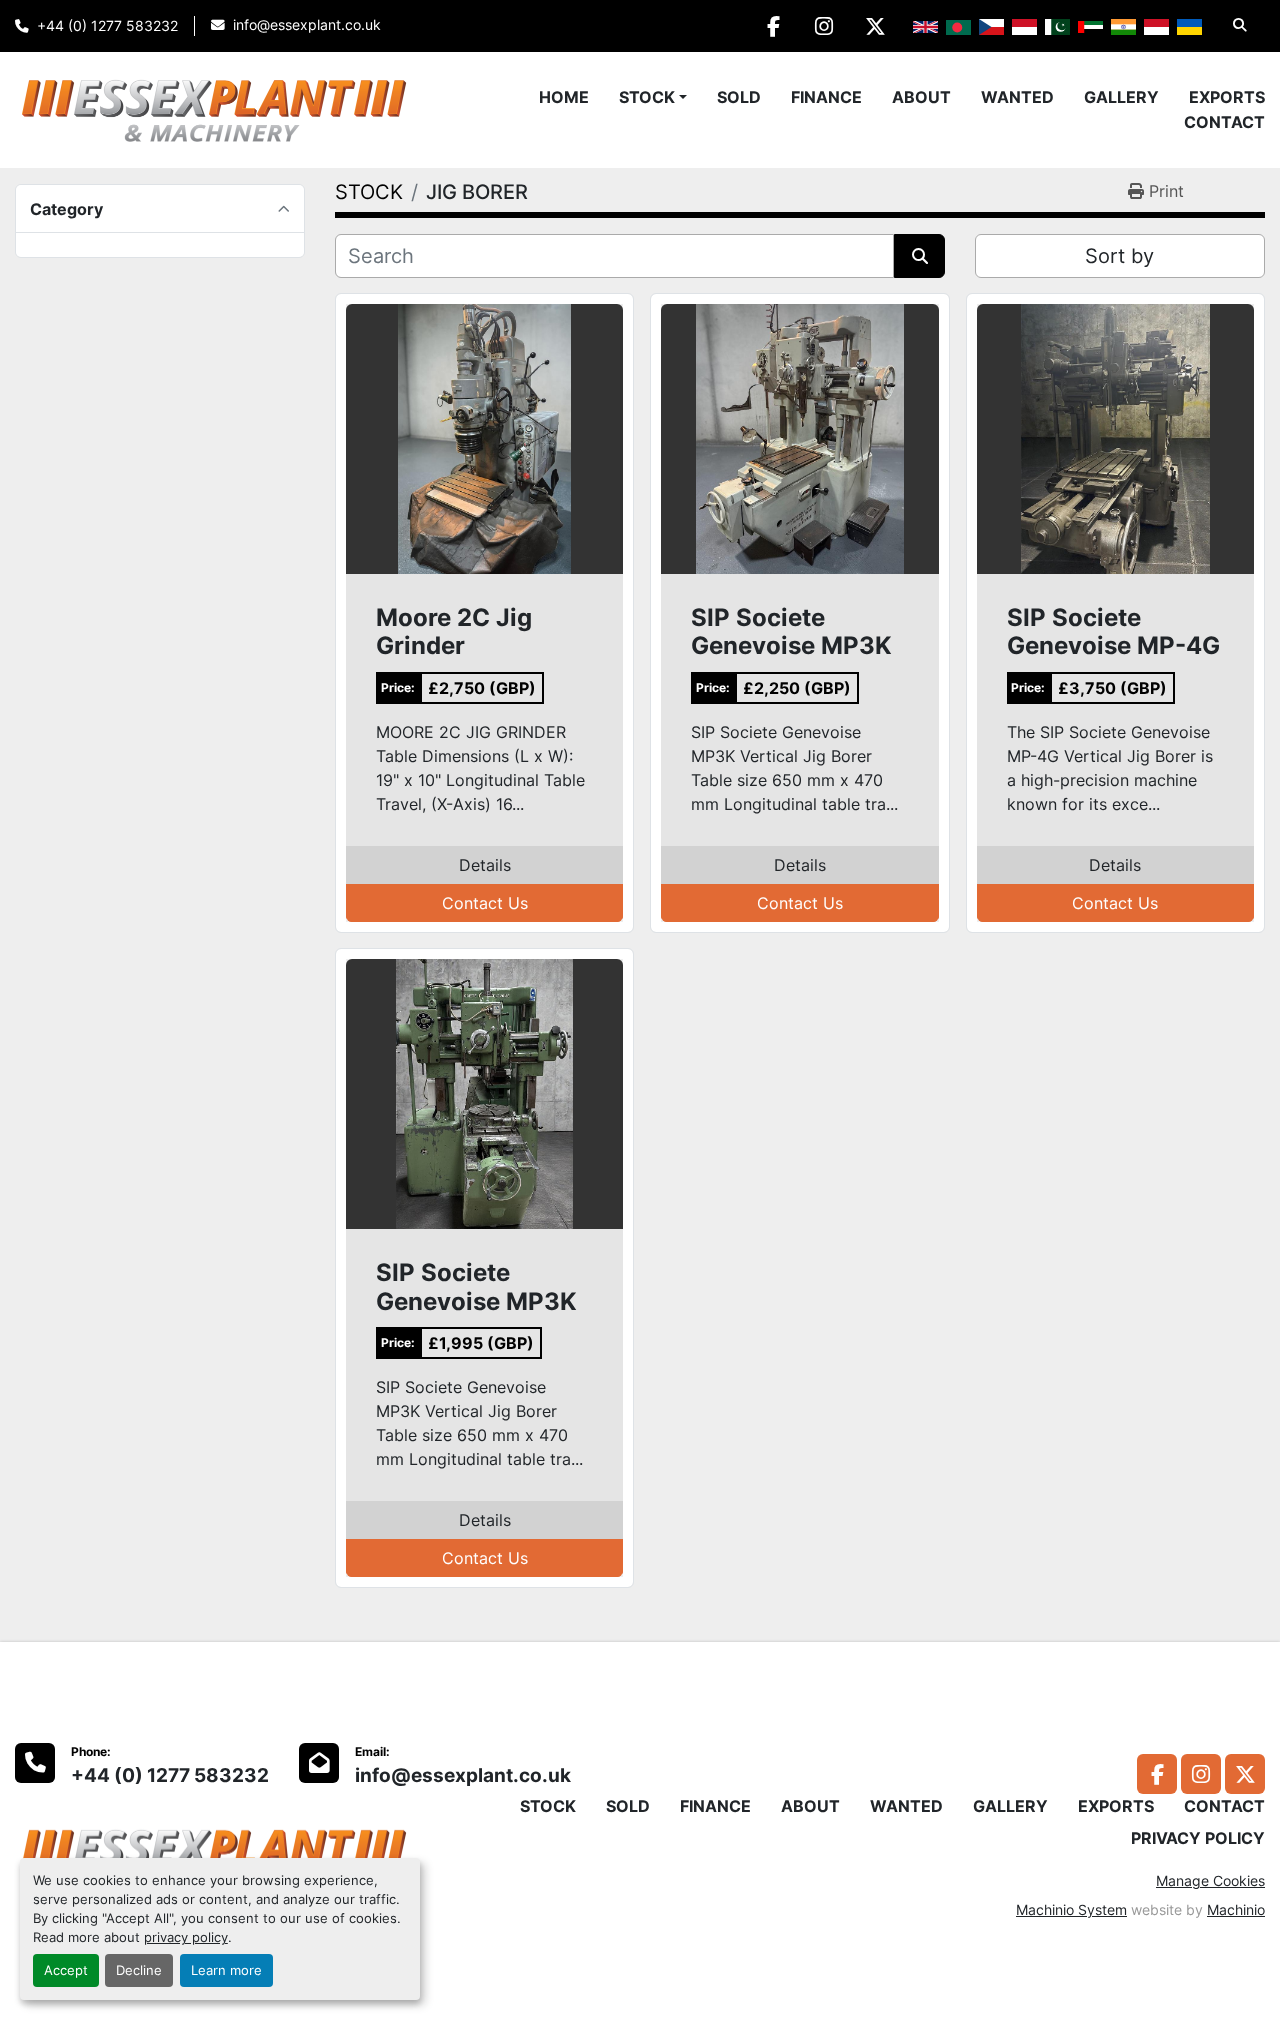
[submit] (919, 256)
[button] (653, 97)
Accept (66, 1970)
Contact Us (485, 903)
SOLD (739, 97)
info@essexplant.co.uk (307, 25)
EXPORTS (1227, 97)
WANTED (1017, 97)
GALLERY (1121, 97)
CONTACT (1224, 122)
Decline (139, 1970)
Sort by (1119, 256)
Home (564, 97)
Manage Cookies (1210, 1880)
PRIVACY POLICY (1198, 1838)
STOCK (647, 97)
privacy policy (186, 1937)
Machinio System (1071, 1909)
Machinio (1236, 1909)
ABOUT (921, 97)
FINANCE (826, 97)
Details (485, 865)
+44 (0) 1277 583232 (107, 26)
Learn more (226, 1970)
